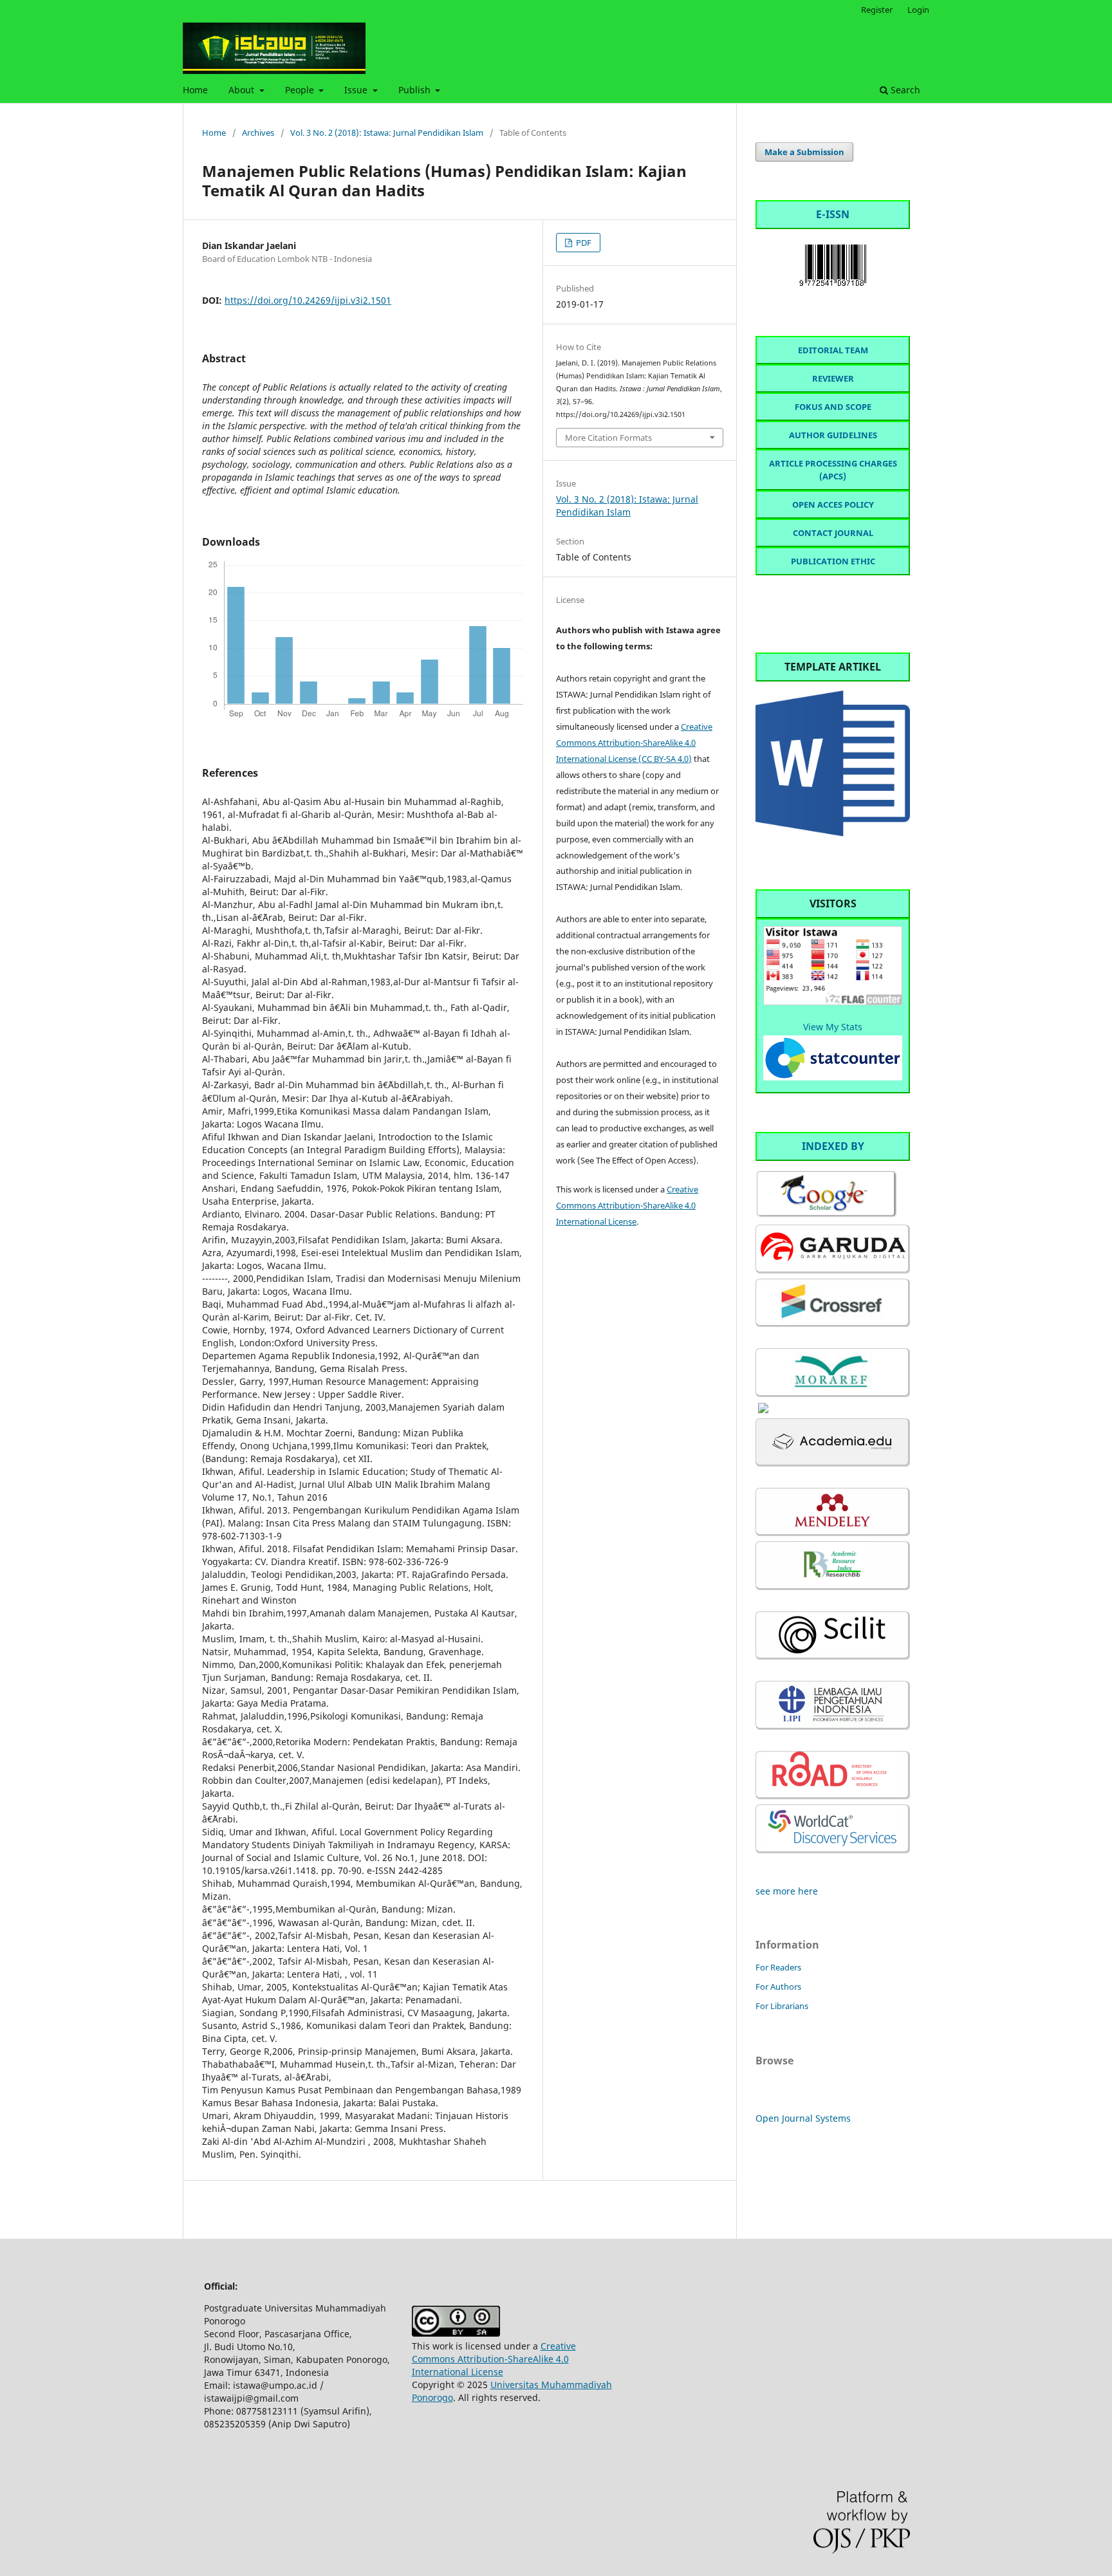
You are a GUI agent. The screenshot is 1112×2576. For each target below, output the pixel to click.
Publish (416, 90)
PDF (583, 243)
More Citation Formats (608, 438)
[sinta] (763, 1410)
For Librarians (782, 2006)
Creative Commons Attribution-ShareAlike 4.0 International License (627, 1205)
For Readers (778, 1967)
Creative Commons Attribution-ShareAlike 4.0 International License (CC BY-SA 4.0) (634, 743)
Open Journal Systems (803, 2118)
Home (195, 90)
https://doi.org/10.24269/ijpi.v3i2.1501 (308, 300)
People (301, 90)
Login (918, 10)
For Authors (778, 1987)
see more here (787, 1891)
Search (904, 90)
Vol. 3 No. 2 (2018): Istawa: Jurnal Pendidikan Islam (387, 133)
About (243, 90)
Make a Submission (804, 152)
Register (877, 10)
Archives (258, 133)
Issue (357, 90)
